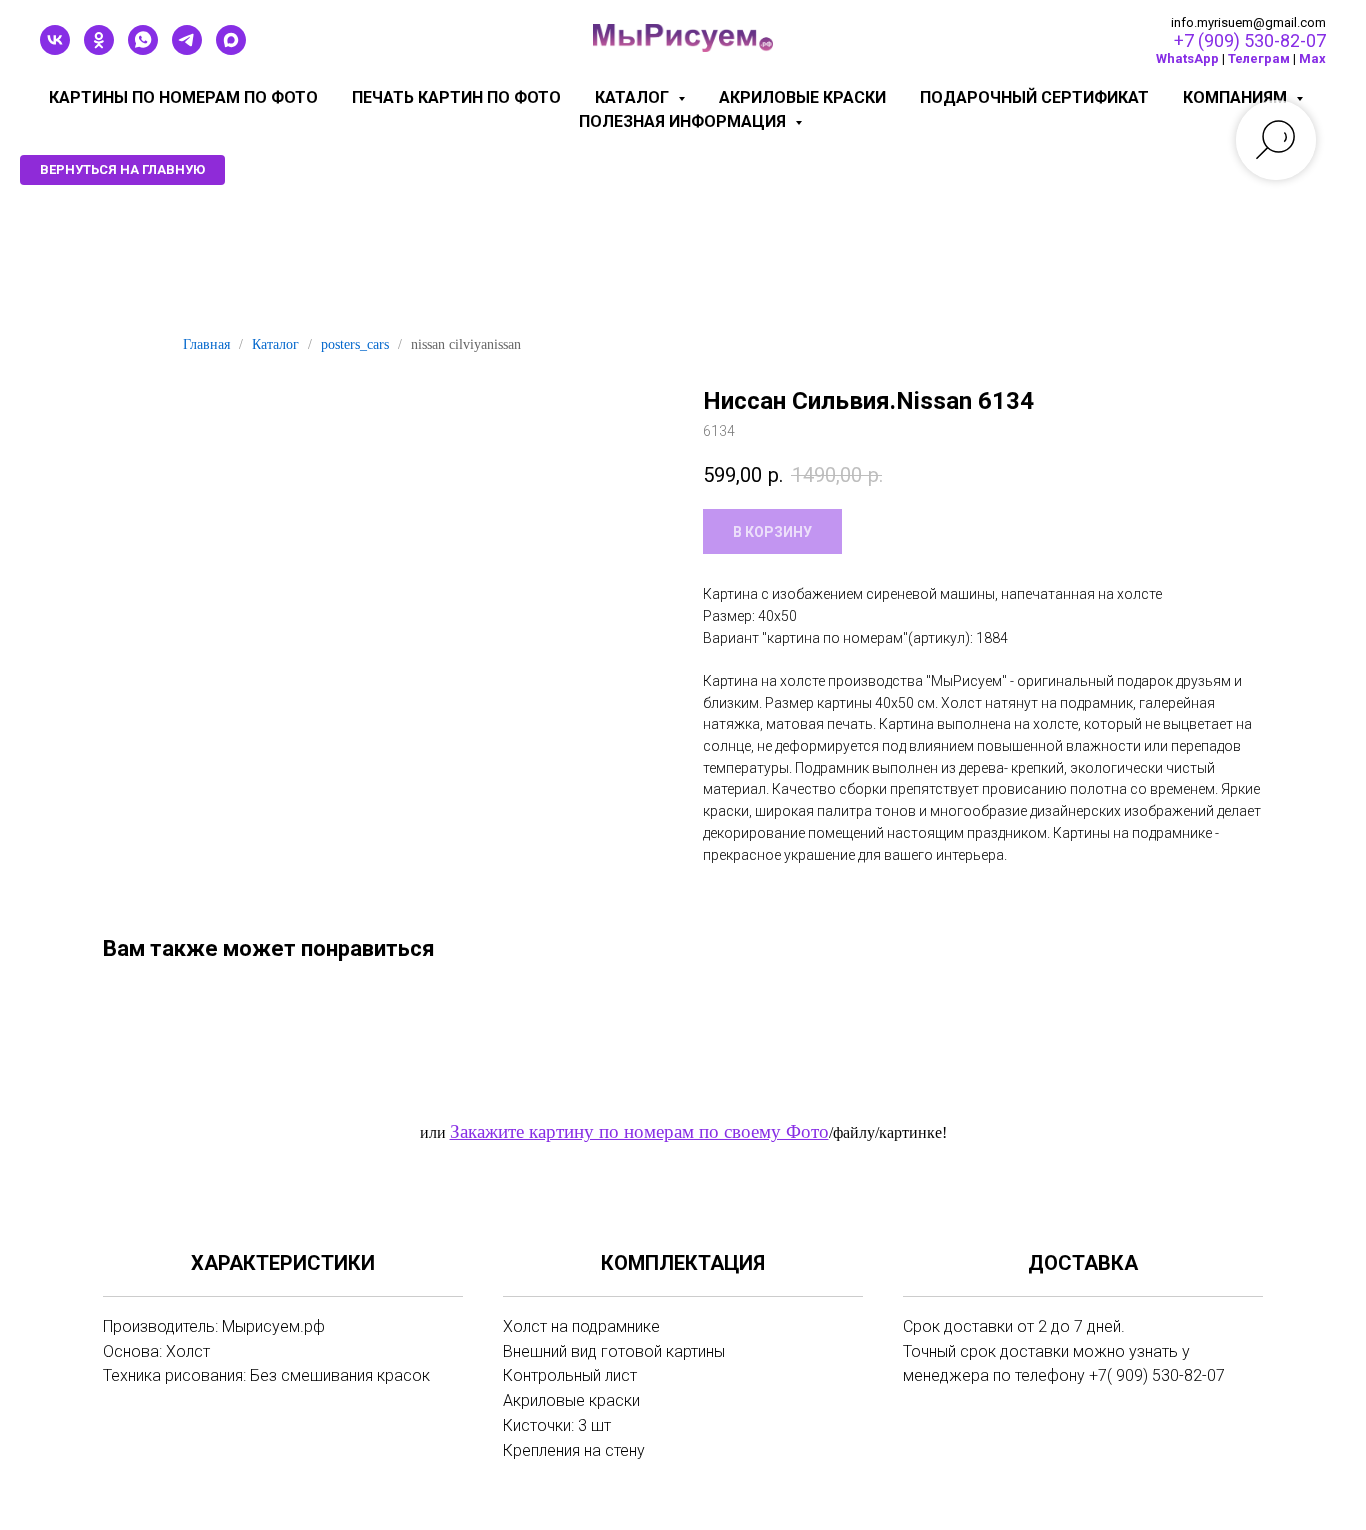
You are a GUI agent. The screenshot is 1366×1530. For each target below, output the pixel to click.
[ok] (99, 49)
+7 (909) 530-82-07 (1250, 40)
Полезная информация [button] (684, 121)
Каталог (275, 344)
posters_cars (355, 344)
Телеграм (1259, 58)
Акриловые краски (802, 97)
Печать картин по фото (456, 97)
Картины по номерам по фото (183, 97)
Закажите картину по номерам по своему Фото (639, 1131)
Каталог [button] (634, 97)
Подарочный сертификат (1034, 97)
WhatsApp (1187, 58)
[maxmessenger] (231, 49)
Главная (206, 344)
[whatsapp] (143, 49)
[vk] (55, 49)
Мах (1312, 58)
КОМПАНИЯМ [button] (1237, 97)
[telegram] (187, 49)
